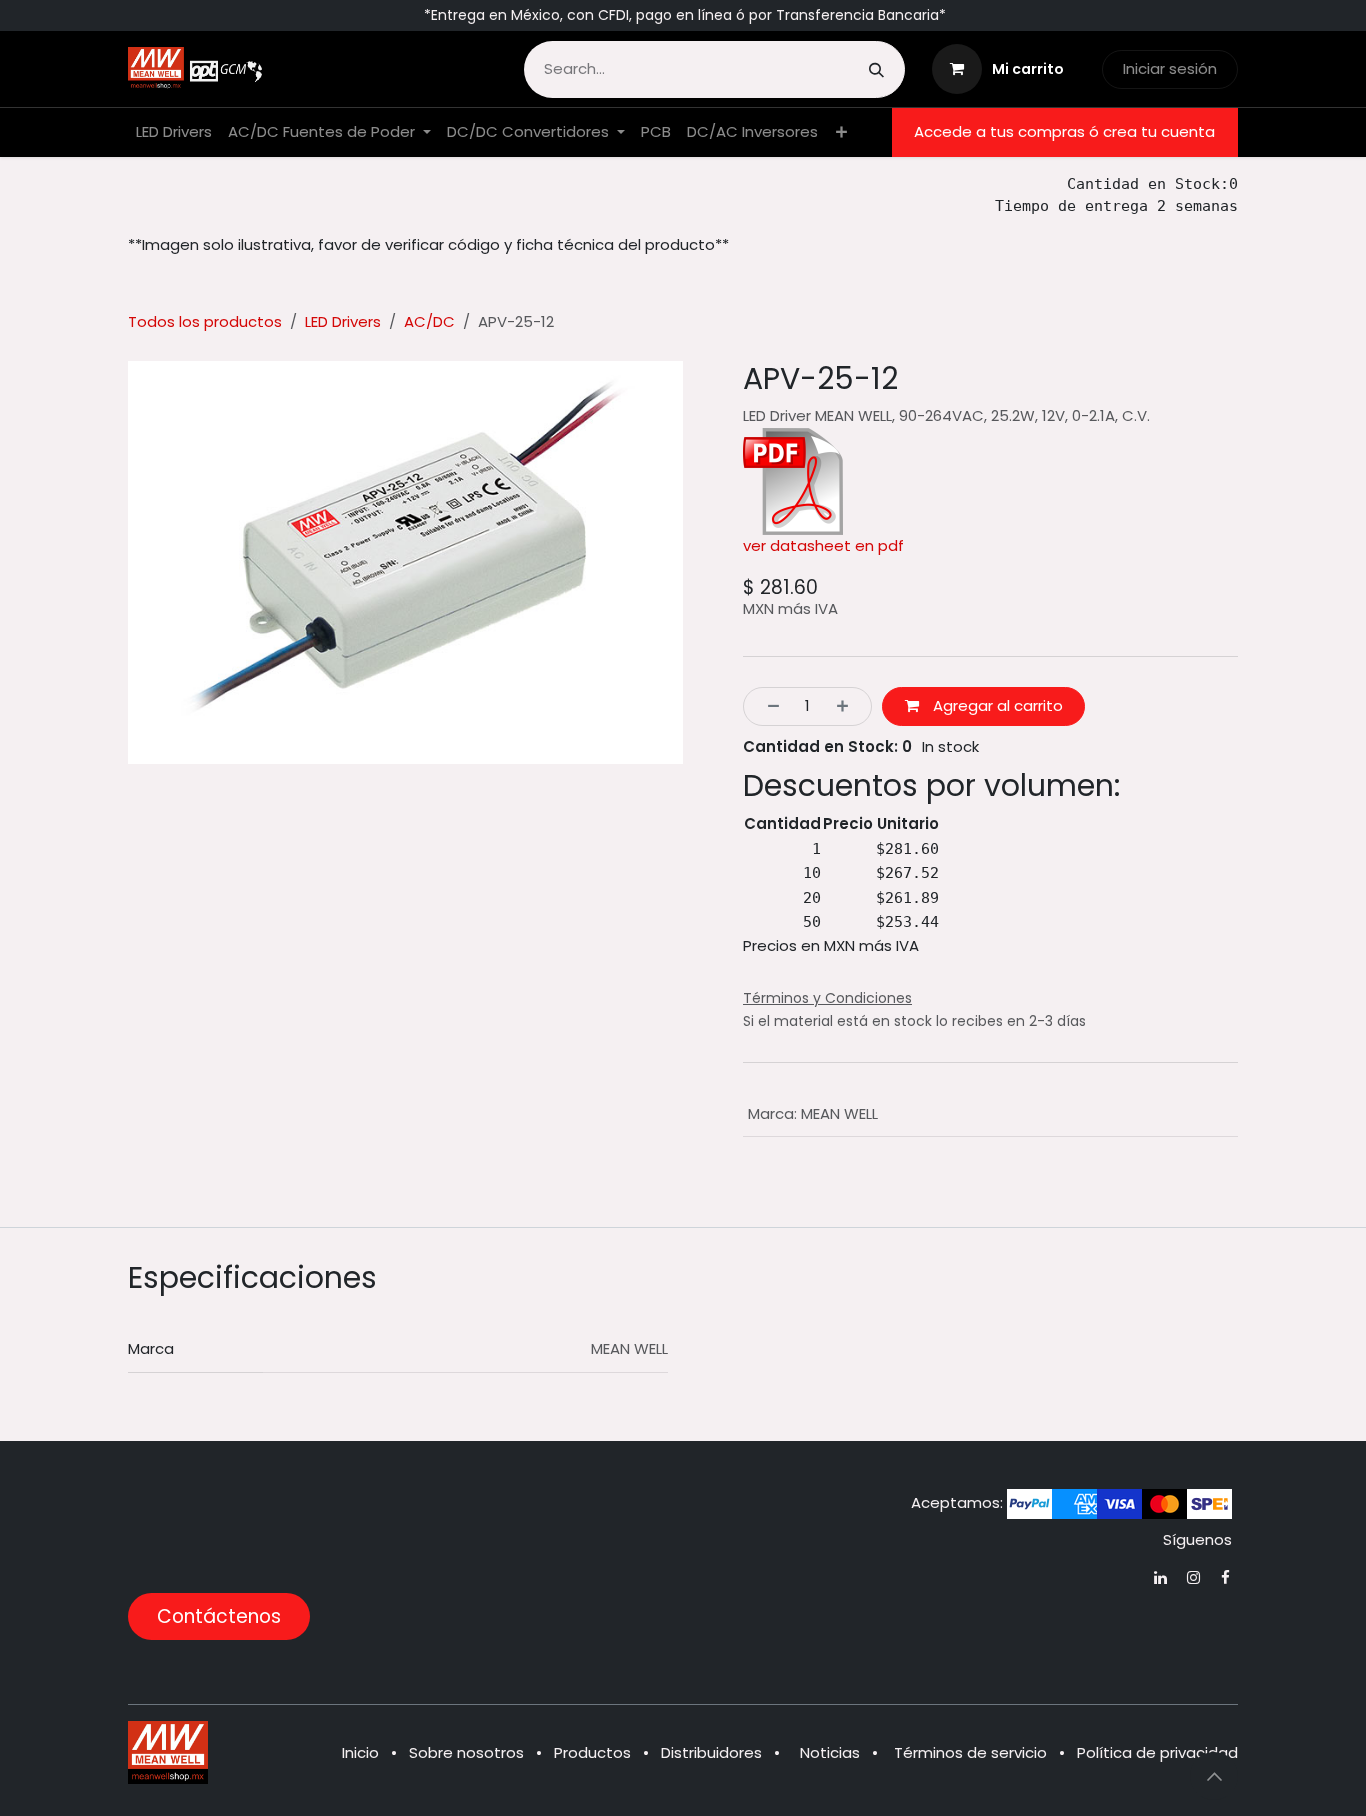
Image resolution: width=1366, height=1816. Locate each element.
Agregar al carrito (996, 705)
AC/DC (429, 321)
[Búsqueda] (876, 69)
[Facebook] (1225, 1577)
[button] (1214, 1776)
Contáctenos (219, 1616)
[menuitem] (174, 132)
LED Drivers (343, 321)
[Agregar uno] (848, 706)
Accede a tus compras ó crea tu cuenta (1064, 131)
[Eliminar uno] (767, 706)
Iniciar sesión (1170, 68)
